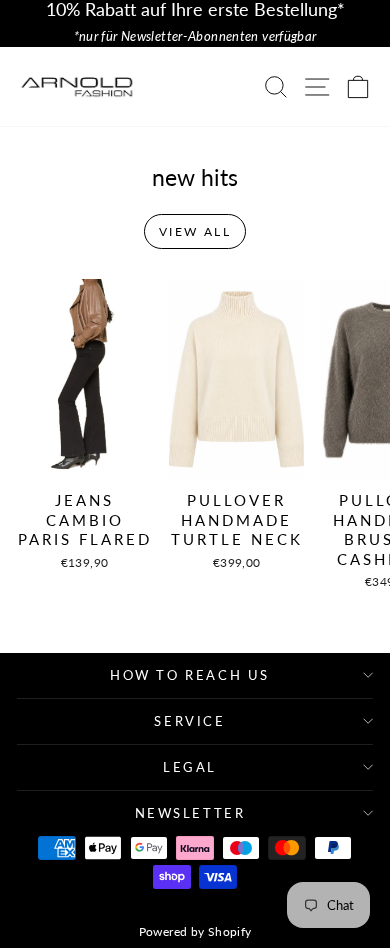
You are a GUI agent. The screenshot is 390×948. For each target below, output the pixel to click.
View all (195, 231)
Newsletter (190, 813)
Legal (190, 767)
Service (189, 721)
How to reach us (190, 675)
